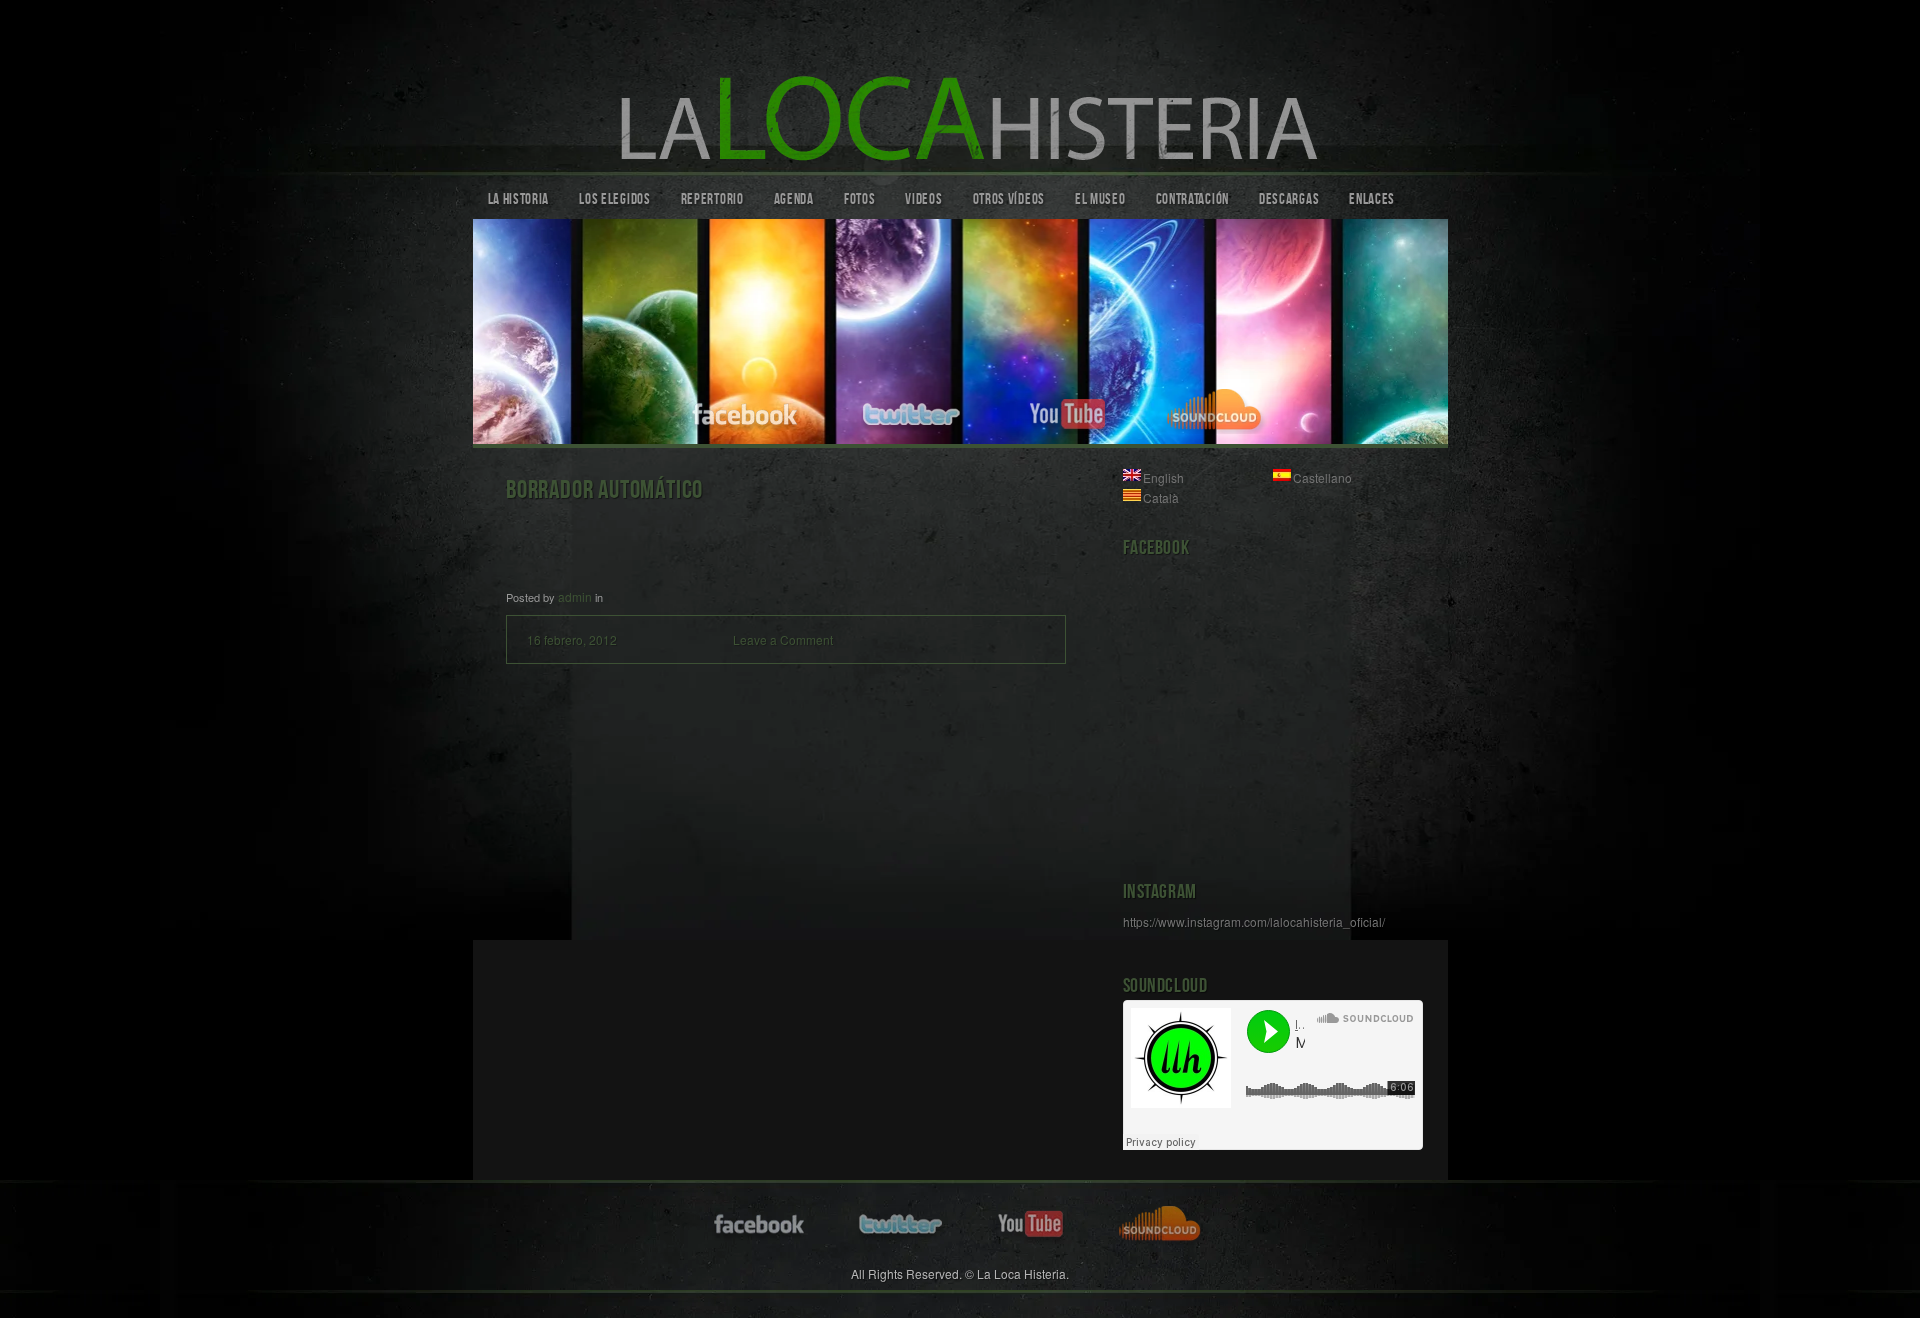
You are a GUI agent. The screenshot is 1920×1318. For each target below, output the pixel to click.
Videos (923, 201)
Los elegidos (614, 201)
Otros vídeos (1009, 201)
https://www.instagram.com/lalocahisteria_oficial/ (1254, 921)
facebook (746, 411)
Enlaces (1372, 201)
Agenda (794, 201)
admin (575, 596)
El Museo (1100, 201)
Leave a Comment (783, 639)
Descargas (1289, 201)
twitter (914, 411)
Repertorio (712, 201)
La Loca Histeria (960, 91)
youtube (1067, 411)
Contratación (1192, 201)
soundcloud (1217, 411)
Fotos (860, 201)
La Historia (519, 201)
